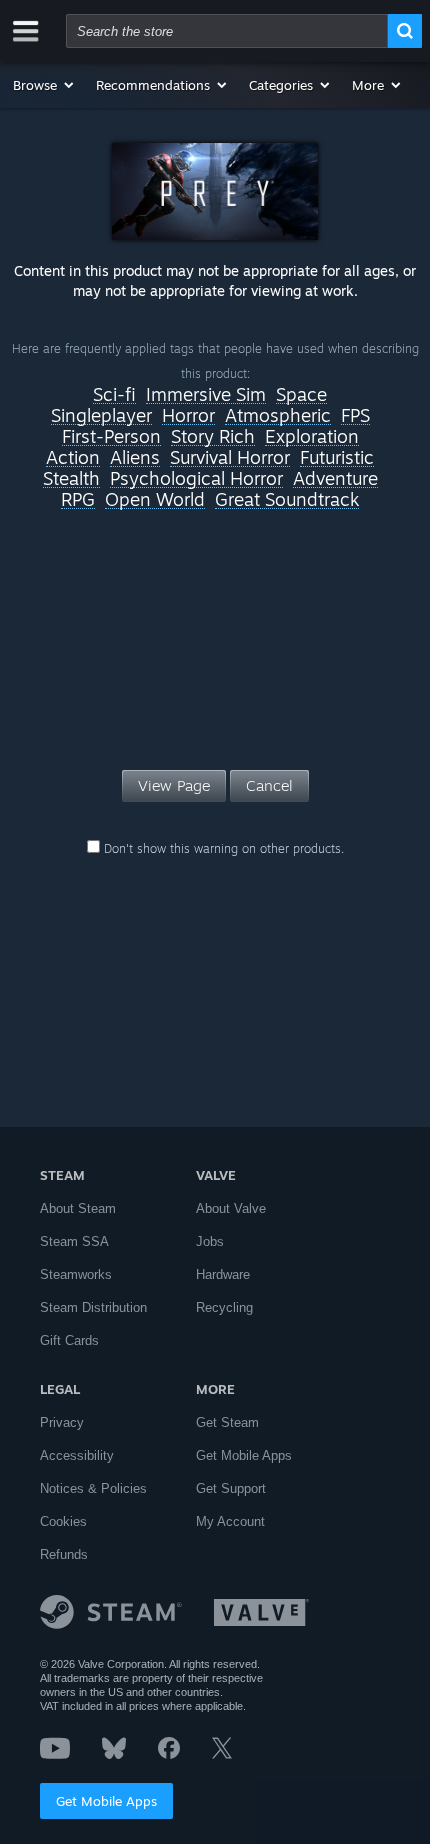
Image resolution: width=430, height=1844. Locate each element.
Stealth (71, 479)
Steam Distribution (93, 1307)
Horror (188, 416)
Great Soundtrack (287, 500)
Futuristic (337, 458)
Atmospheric (278, 416)
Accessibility (77, 1455)
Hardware (223, 1274)
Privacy (62, 1422)
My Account (230, 1521)
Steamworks (76, 1274)
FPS (355, 416)
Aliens (135, 458)
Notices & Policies (93, 1488)
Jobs (210, 1241)
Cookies (63, 1521)
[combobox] (227, 31)
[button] (44, 85)
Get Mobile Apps (106, 1801)
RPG (78, 500)
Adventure (335, 479)
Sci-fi (114, 395)
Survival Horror (230, 458)
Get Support (231, 1488)
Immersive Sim (206, 395)
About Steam (78, 1208)
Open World (155, 500)
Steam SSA (74, 1241)
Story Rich (213, 437)
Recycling (224, 1307)
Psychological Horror (196, 479)
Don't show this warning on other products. (222, 848)
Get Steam (227, 1422)
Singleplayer (101, 416)
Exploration (312, 437)
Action (73, 458)
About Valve (231, 1208)
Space (301, 395)
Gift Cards (69, 1340)
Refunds (64, 1554)
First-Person (111, 437)
